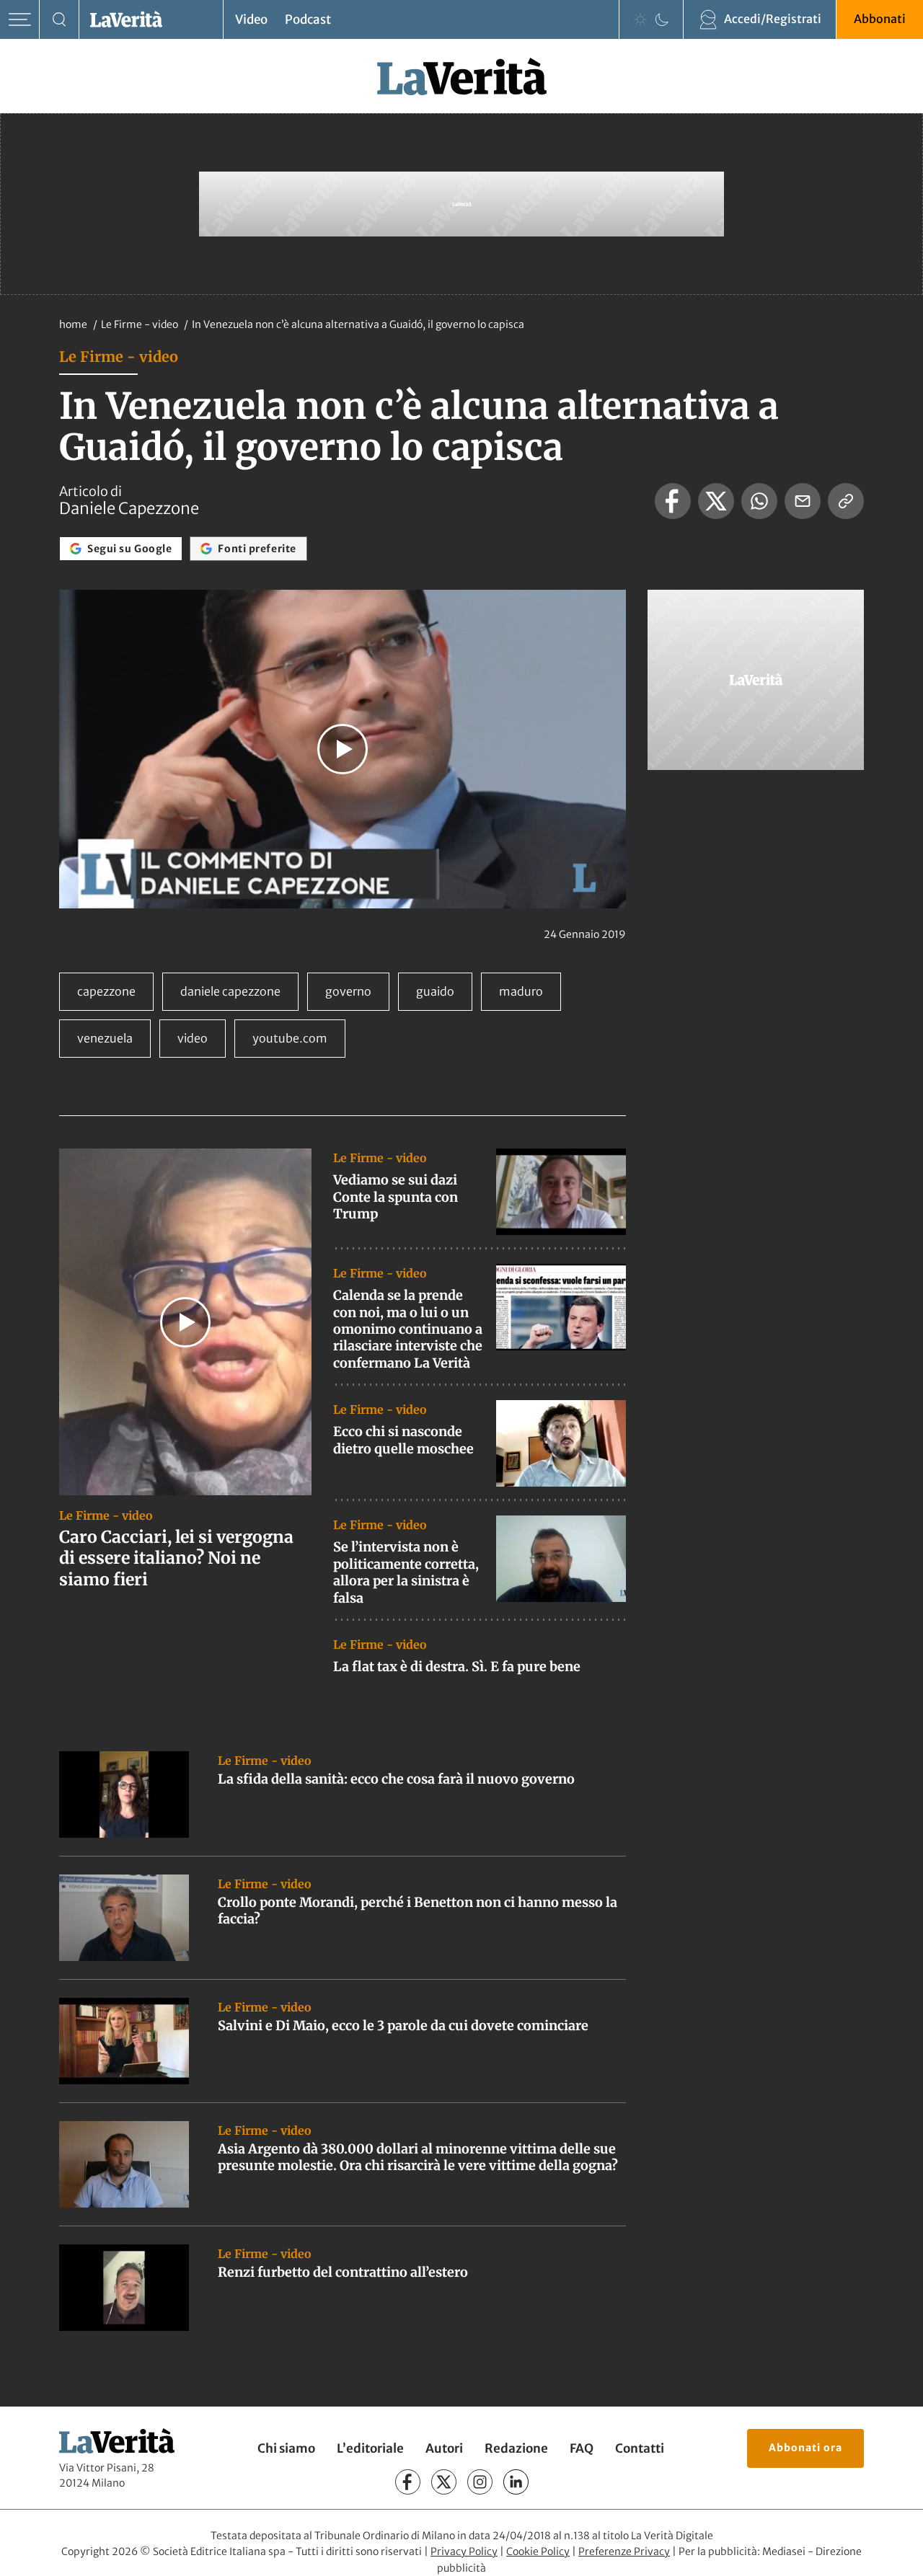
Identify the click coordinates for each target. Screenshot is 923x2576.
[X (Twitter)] (444, 2482)
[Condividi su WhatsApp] (759, 501)
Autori (444, 2448)
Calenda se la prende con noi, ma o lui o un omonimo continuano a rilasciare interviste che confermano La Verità (408, 1329)
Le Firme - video (141, 324)
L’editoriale (370, 2448)
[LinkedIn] (516, 2482)
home (73, 324)
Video (251, 19)
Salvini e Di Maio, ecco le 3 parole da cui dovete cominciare (403, 2026)
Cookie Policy (538, 2551)
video (193, 1038)
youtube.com (290, 1038)
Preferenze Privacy (624, 2551)
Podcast (308, 19)
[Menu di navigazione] (20, 20)
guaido (435, 991)
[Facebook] (408, 2482)
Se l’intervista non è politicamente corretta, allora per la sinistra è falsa (406, 1572)
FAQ (582, 2448)
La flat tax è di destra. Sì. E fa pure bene (457, 1667)
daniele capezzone (230, 991)
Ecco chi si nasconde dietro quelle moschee (403, 1440)
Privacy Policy (464, 2551)
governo (348, 991)
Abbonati (880, 19)
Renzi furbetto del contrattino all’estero (343, 2272)
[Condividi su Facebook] (673, 501)
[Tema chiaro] (640, 19)
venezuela (105, 1038)
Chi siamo (286, 2448)
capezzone (106, 991)
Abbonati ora (805, 2448)
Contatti (640, 2448)
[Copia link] (846, 501)
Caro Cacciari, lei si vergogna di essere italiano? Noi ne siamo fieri (176, 1558)
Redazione (516, 2448)
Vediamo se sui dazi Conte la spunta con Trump (396, 1197)
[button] (343, 749)
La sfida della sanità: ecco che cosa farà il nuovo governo (396, 1779)
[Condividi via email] (803, 501)
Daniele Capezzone (129, 508)
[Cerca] (59, 20)
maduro (521, 991)
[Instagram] (480, 2482)
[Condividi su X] (716, 501)
